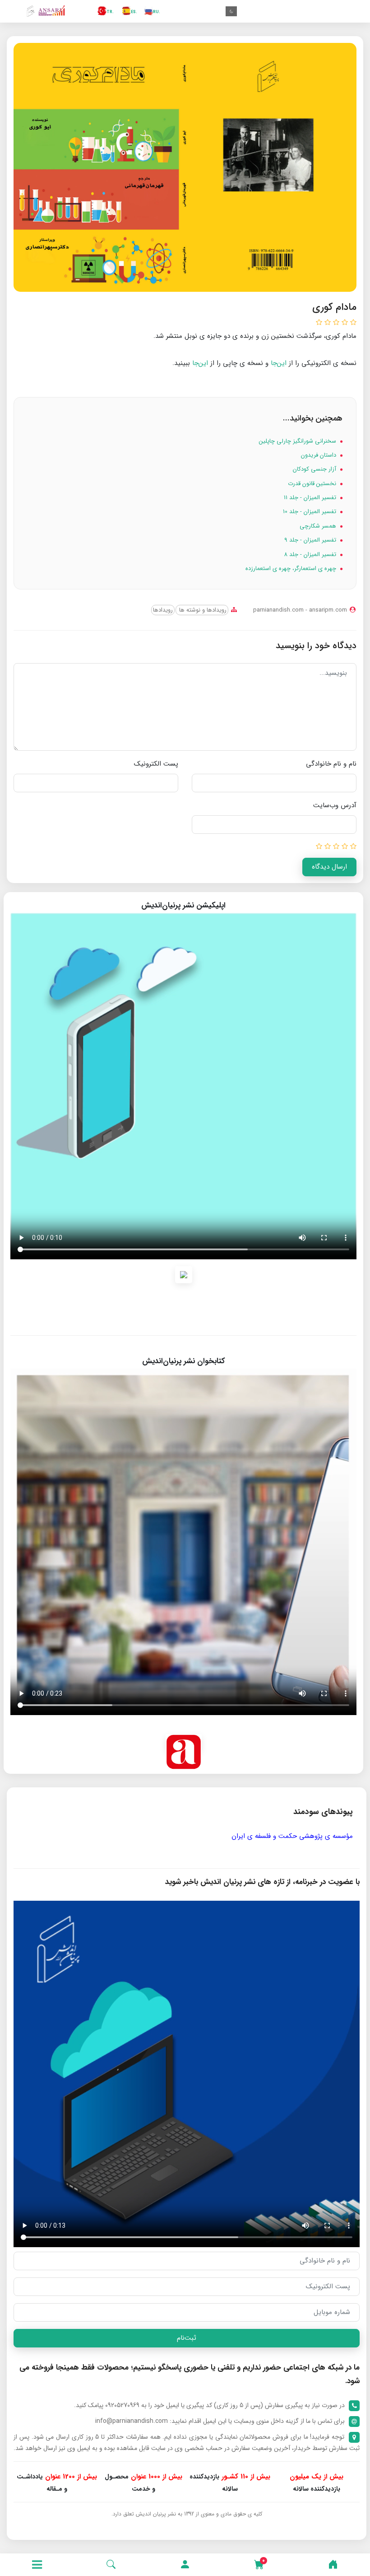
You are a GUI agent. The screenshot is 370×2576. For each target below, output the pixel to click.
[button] (185, 2565)
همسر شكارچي (319, 526)
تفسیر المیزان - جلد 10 (310, 512)
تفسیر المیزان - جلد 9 (311, 540)
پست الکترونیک (156, 764)
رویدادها (163, 610)
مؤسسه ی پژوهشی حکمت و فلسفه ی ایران (292, 1836)
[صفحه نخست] (333, 2565)
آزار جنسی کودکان (315, 469)
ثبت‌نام (187, 2338)
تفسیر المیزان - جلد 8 (311, 554)
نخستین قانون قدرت (313, 484)
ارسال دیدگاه (329, 867)
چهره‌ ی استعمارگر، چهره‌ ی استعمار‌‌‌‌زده (292, 568)
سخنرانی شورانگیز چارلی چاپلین (298, 441)
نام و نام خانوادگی (331, 764)
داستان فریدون (319, 455)
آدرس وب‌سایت (335, 805)
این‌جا (279, 363)
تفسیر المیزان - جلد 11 (311, 498)
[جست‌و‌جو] (111, 2565)
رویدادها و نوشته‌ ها (202, 610)
